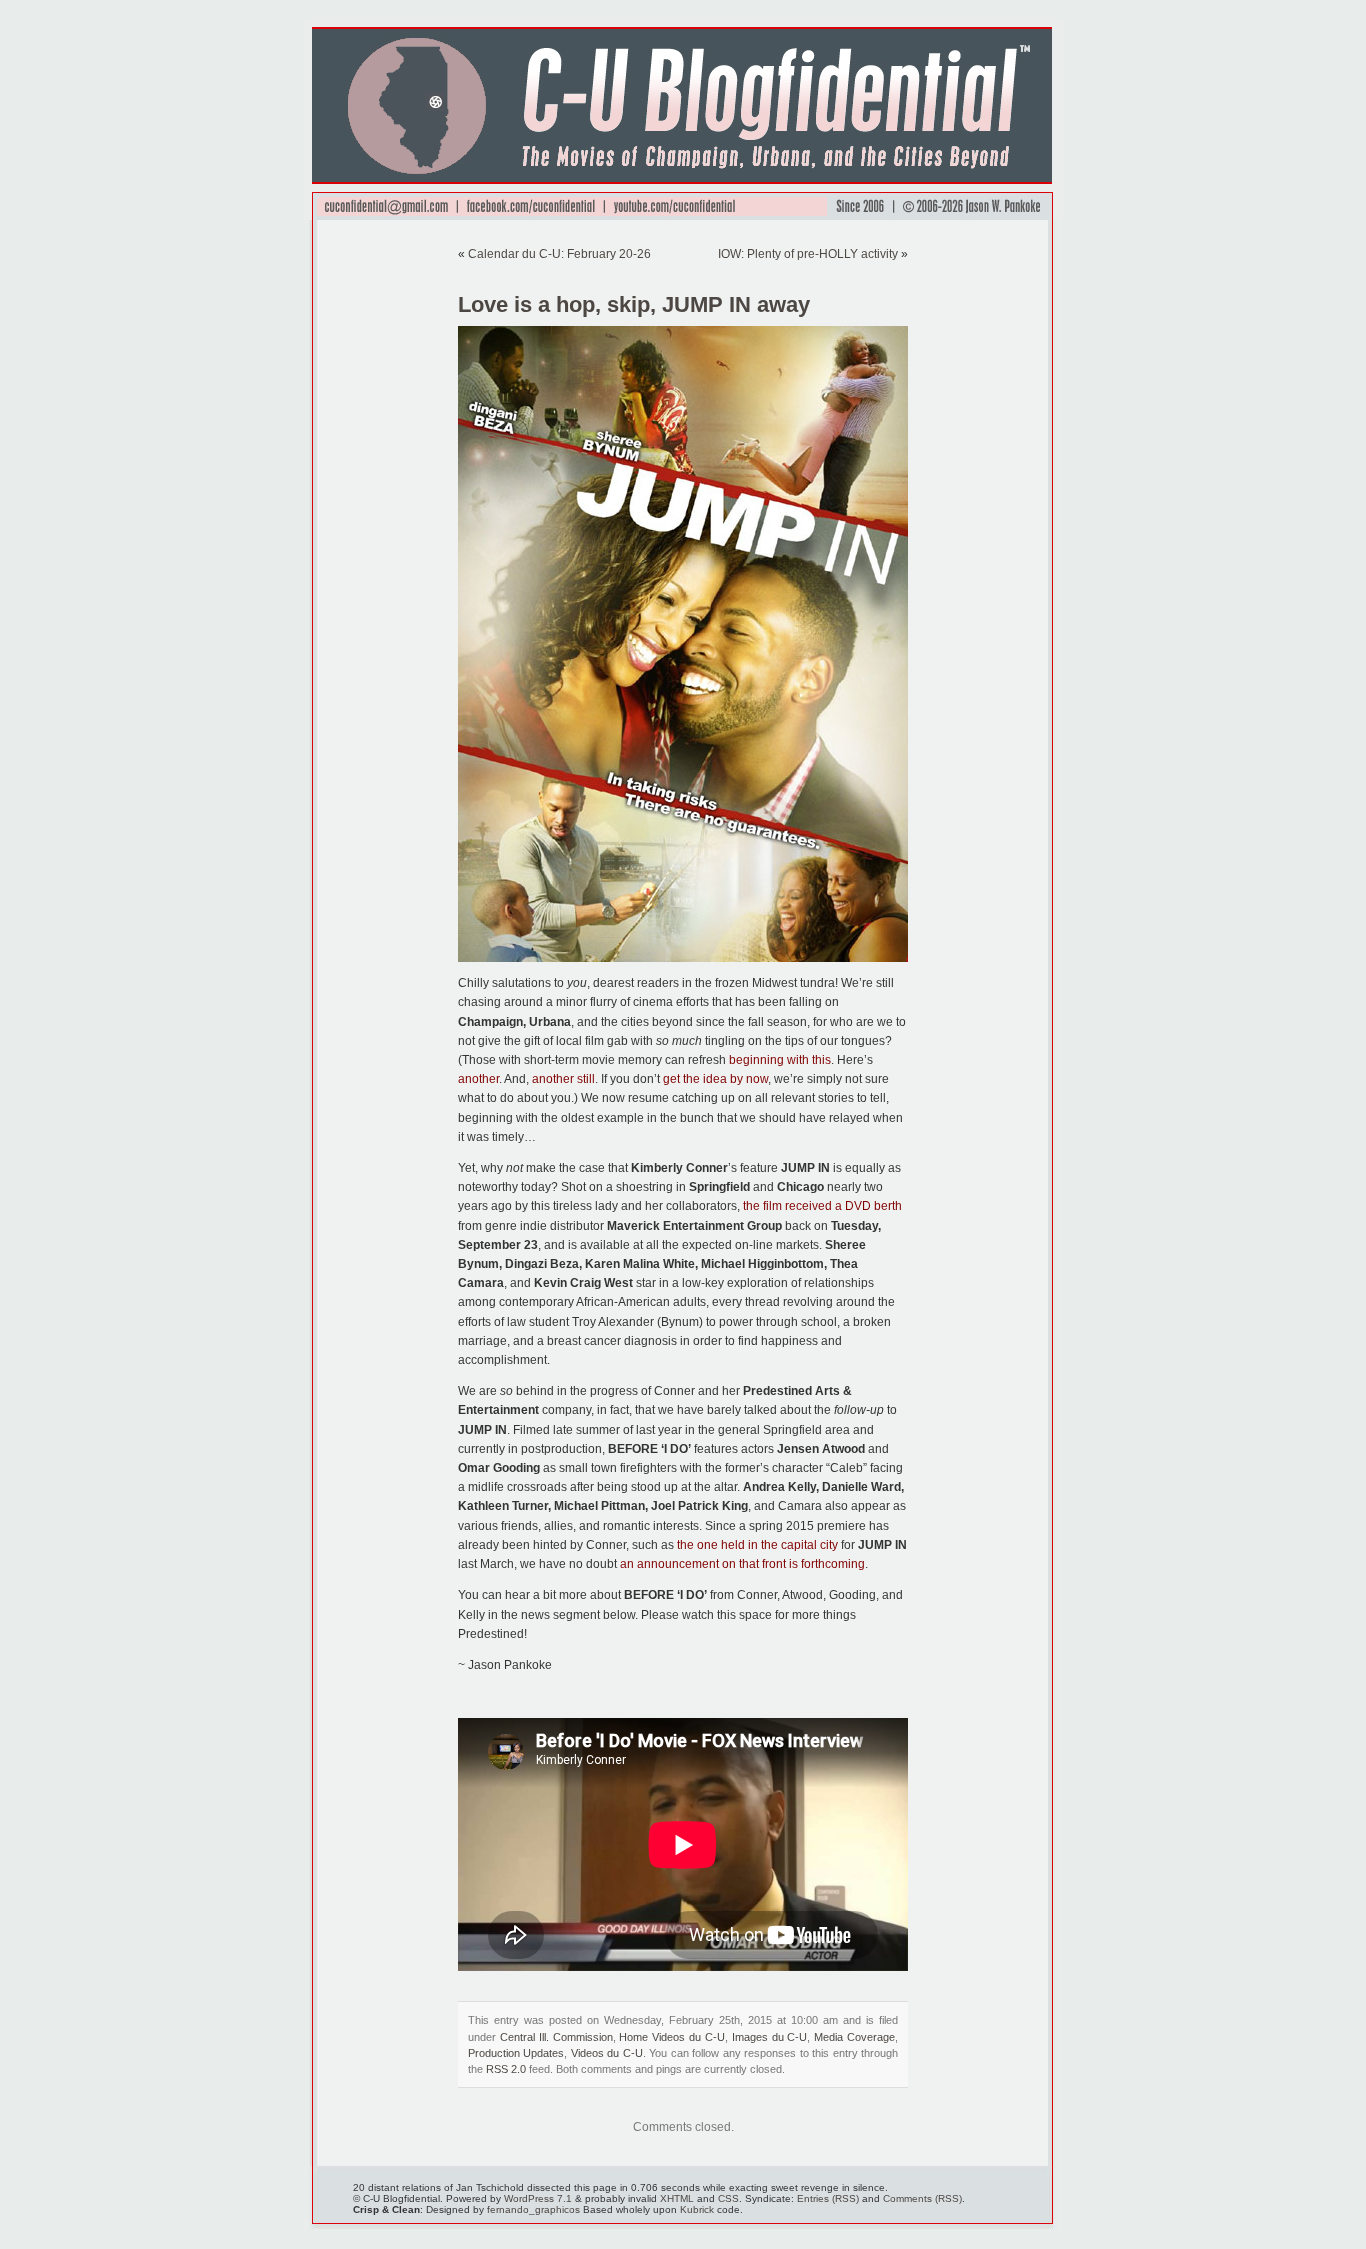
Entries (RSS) (828, 2198)
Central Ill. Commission (556, 2037)
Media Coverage (854, 2037)
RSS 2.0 (506, 2069)
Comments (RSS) (922, 2198)
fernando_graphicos (533, 2209)
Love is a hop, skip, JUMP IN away (634, 304)
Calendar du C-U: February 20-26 (559, 254)
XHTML (677, 2198)
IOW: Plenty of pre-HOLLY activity (808, 254)
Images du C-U (770, 2037)
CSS (728, 2198)
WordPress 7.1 (538, 2198)
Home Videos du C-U (672, 2037)
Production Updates (516, 2053)
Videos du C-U (607, 2053)
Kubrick (697, 2209)
